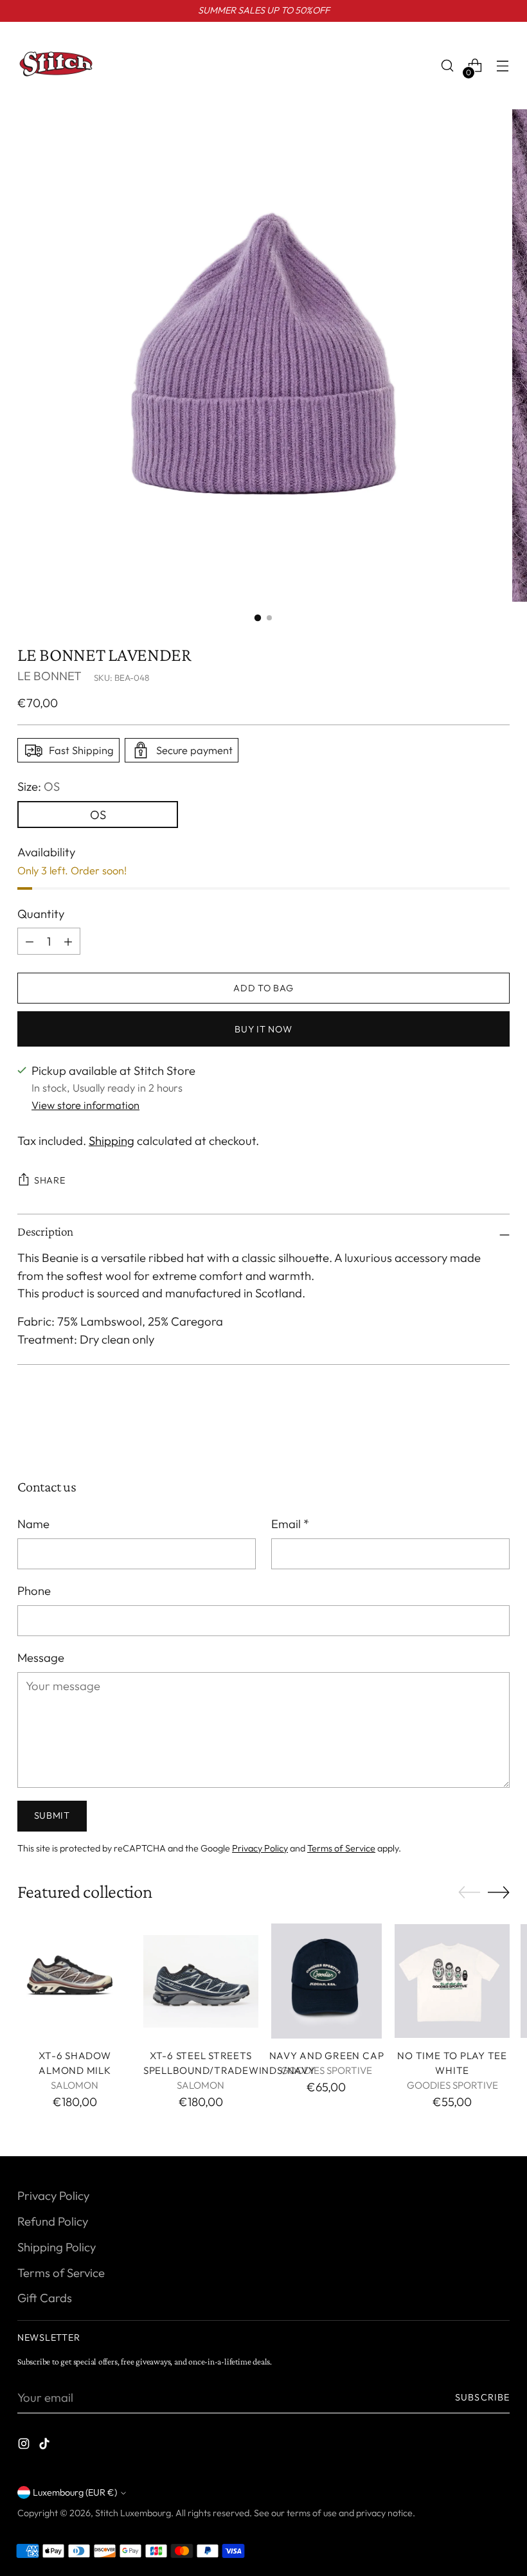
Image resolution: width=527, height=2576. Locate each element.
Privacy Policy (260, 1848)
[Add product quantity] (30, 941)
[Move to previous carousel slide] (469, 1436)
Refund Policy (53, 2221)
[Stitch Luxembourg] (56, 66)
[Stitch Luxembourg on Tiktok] (46, 2446)
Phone (34, 1590)
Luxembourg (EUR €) (75, 2492)
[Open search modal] (448, 66)
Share (50, 1180)
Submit (52, 1815)
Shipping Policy (57, 2247)
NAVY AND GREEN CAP (327, 2056)
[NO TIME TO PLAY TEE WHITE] (452, 1981)
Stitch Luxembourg (133, 2513)
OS (98, 815)
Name (33, 1524)
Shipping (112, 1140)
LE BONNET (49, 676)
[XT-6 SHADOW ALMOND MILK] (75, 1981)
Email (290, 1524)
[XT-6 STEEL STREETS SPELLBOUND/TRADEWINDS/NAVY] (201, 1981)
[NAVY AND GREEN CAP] (327, 1981)
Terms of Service (341, 1848)
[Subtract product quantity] (68, 941)
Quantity (41, 914)
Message (41, 1657)
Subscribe (482, 2397)
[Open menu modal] (503, 66)
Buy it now (263, 1029)
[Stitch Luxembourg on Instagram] (25, 2446)
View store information (85, 1105)
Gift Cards (45, 2298)
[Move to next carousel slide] (499, 1435)
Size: (39, 786)
